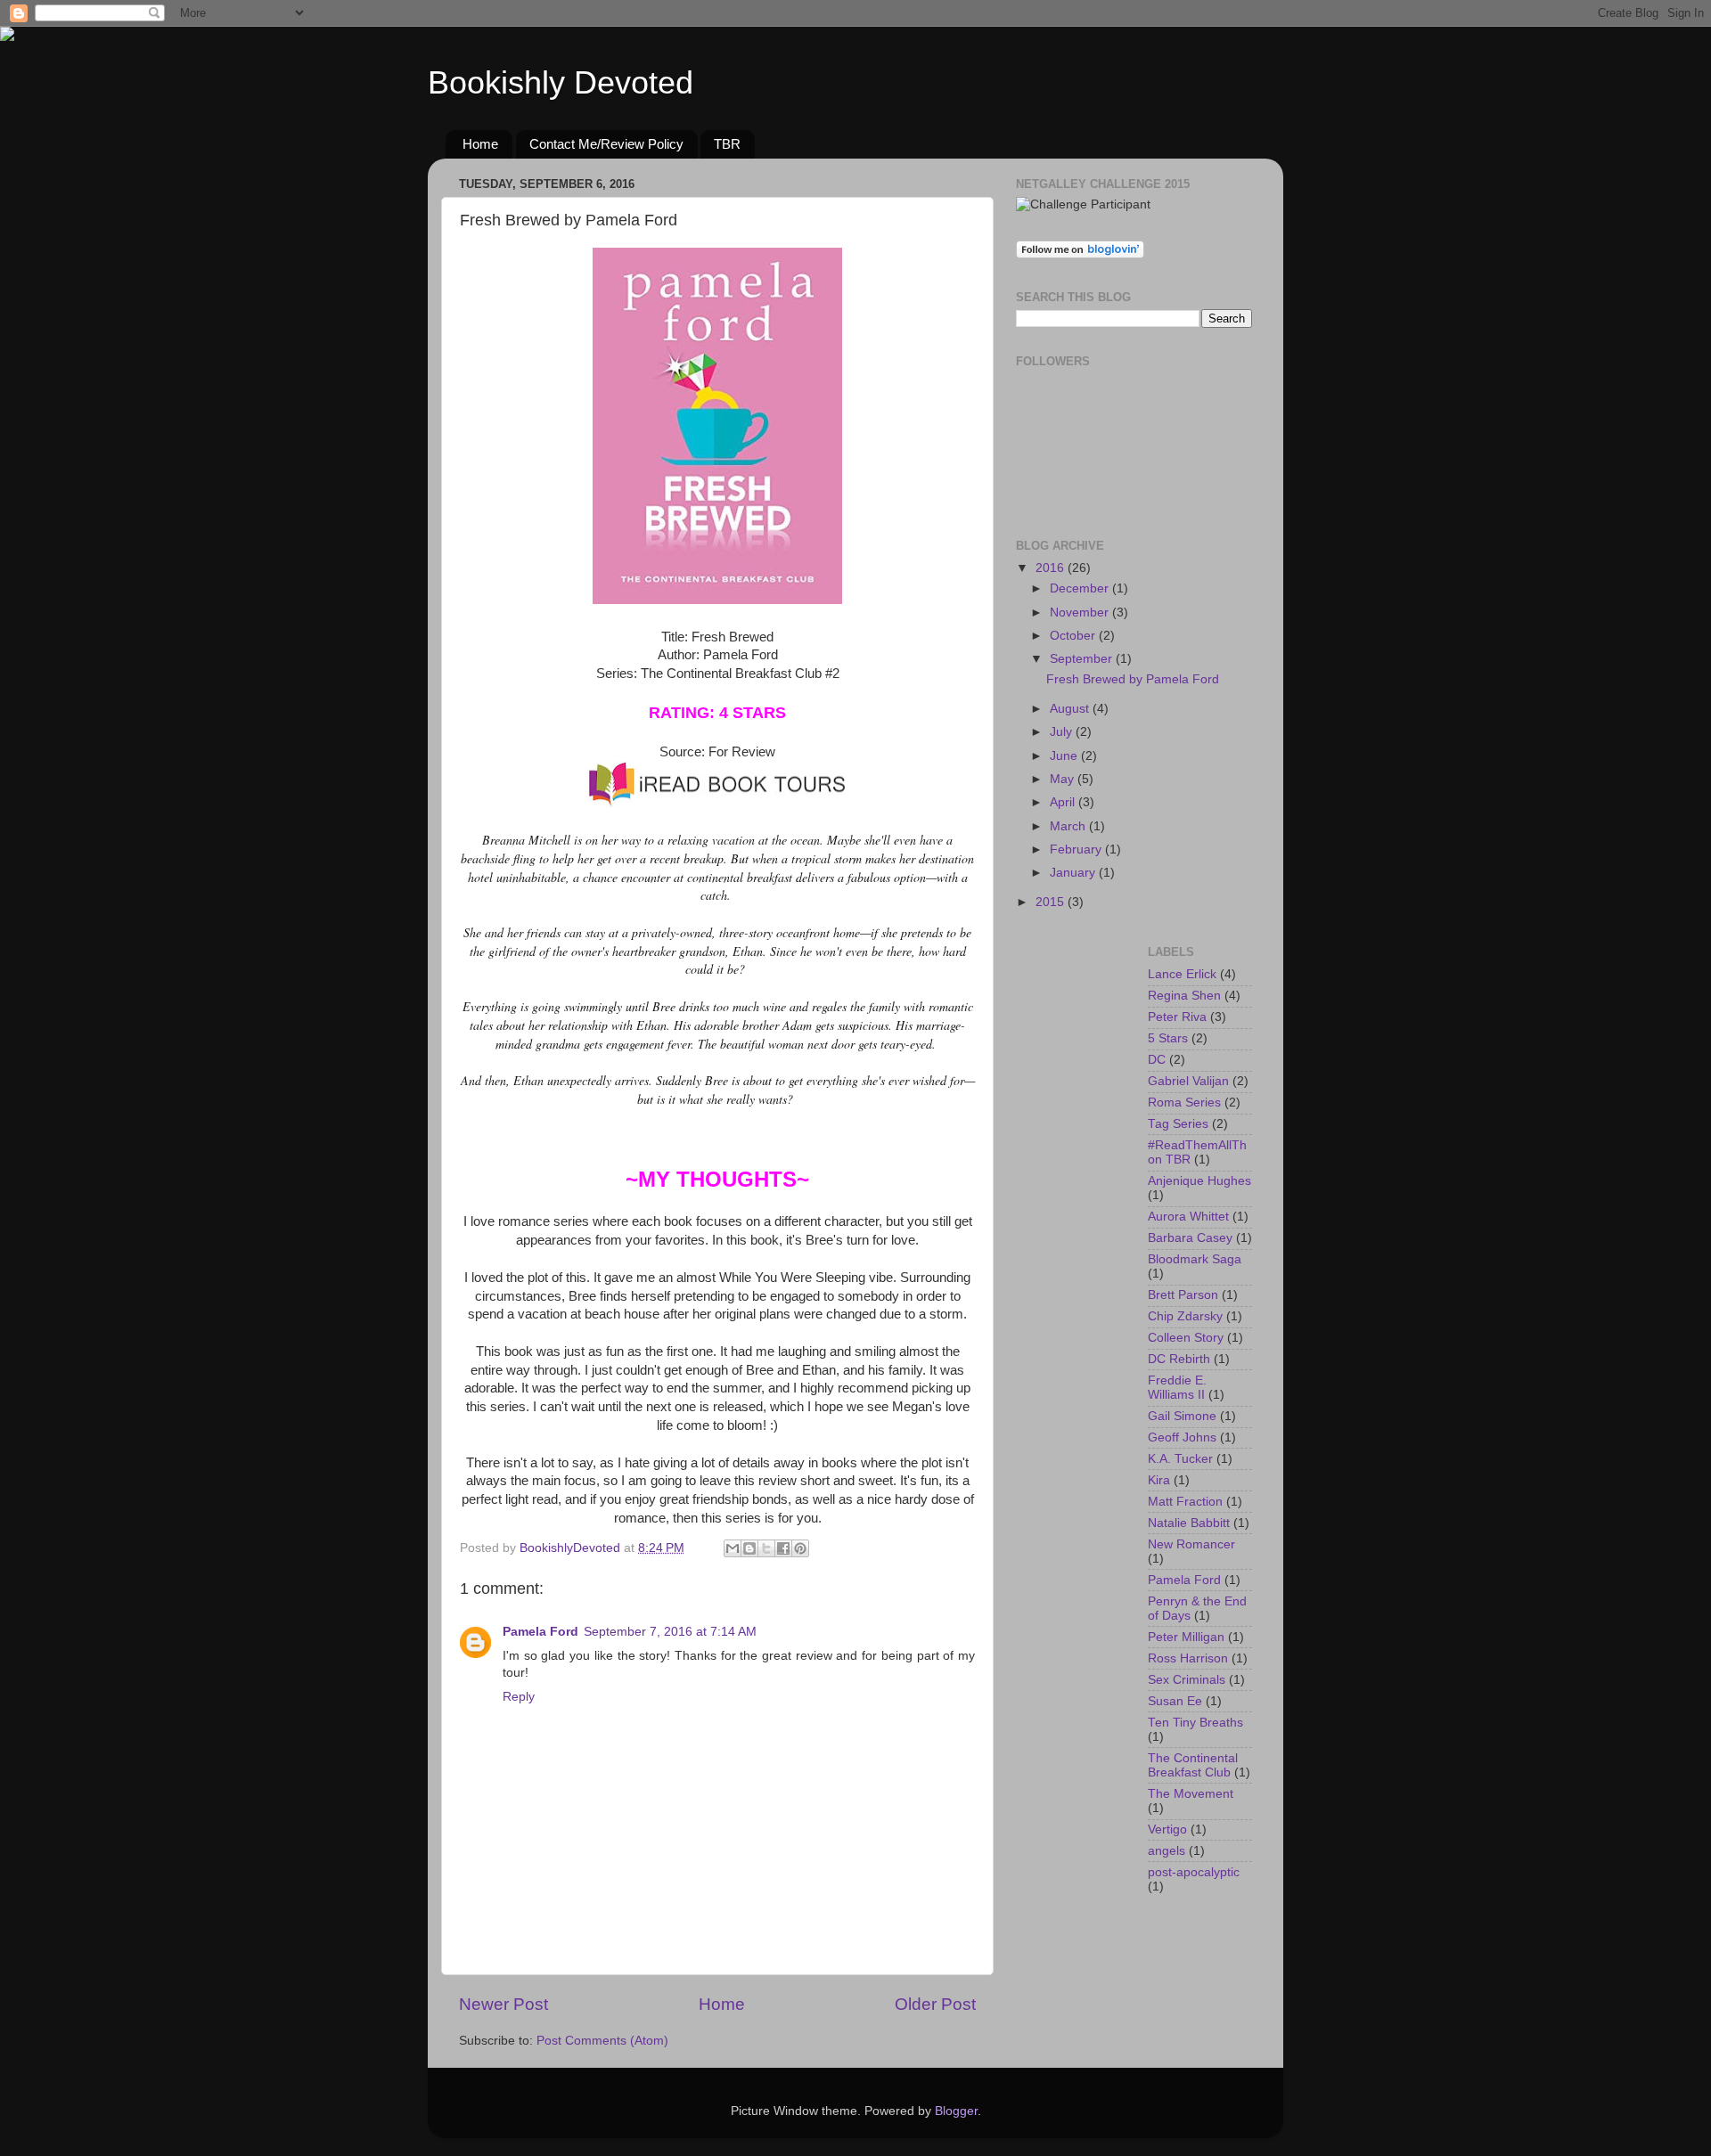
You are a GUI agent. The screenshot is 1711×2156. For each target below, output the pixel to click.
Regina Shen (1184, 996)
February (1077, 849)
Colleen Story (1186, 1338)
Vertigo (1167, 1829)
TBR (727, 144)
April (1064, 802)
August (1071, 709)
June (1065, 756)
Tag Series (1178, 1124)
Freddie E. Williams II (1177, 1388)
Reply (519, 1697)
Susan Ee (1175, 1701)
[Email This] (733, 1548)
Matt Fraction (1185, 1502)
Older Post (935, 2004)
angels (1167, 1851)
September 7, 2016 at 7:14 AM (670, 1632)
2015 (1052, 902)
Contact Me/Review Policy (606, 144)
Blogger (956, 2111)
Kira (1159, 1480)
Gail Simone (1182, 1416)
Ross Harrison (1188, 1658)
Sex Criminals (1187, 1680)
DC (1157, 1060)
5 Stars (1168, 1038)
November (1081, 612)
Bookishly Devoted (561, 82)
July (1063, 732)
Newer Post (503, 2004)
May (1064, 779)
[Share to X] (766, 1548)
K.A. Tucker (1180, 1459)
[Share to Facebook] (783, 1548)
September (1083, 659)
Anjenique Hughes (1199, 1181)
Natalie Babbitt (1189, 1523)
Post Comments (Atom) (602, 2041)
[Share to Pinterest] (800, 1548)
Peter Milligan (1186, 1637)
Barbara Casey (1190, 1238)
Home (480, 144)
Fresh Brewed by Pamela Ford (1133, 679)
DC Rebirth (1179, 1359)
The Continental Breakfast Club (1193, 1765)
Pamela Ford (540, 1632)
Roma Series (1184, 1102)
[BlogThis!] (749, 1548)
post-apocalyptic (1194, 1872)
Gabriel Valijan (1188, 1081)
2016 (1052, 568)
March (1069, 826)
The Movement (1191, 1794)
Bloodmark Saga (1195, 1259)
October (1074, 636)
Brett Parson (1183, 1295)
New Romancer (1191, 1544)
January (1074, 873)
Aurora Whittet (1188, 1217)
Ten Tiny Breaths (1195, 1723)
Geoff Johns (1182, 1437)
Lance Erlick (1182, 974)
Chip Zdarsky (1185, 1316)
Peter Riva (1177, 1017)
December (1081, 588)
